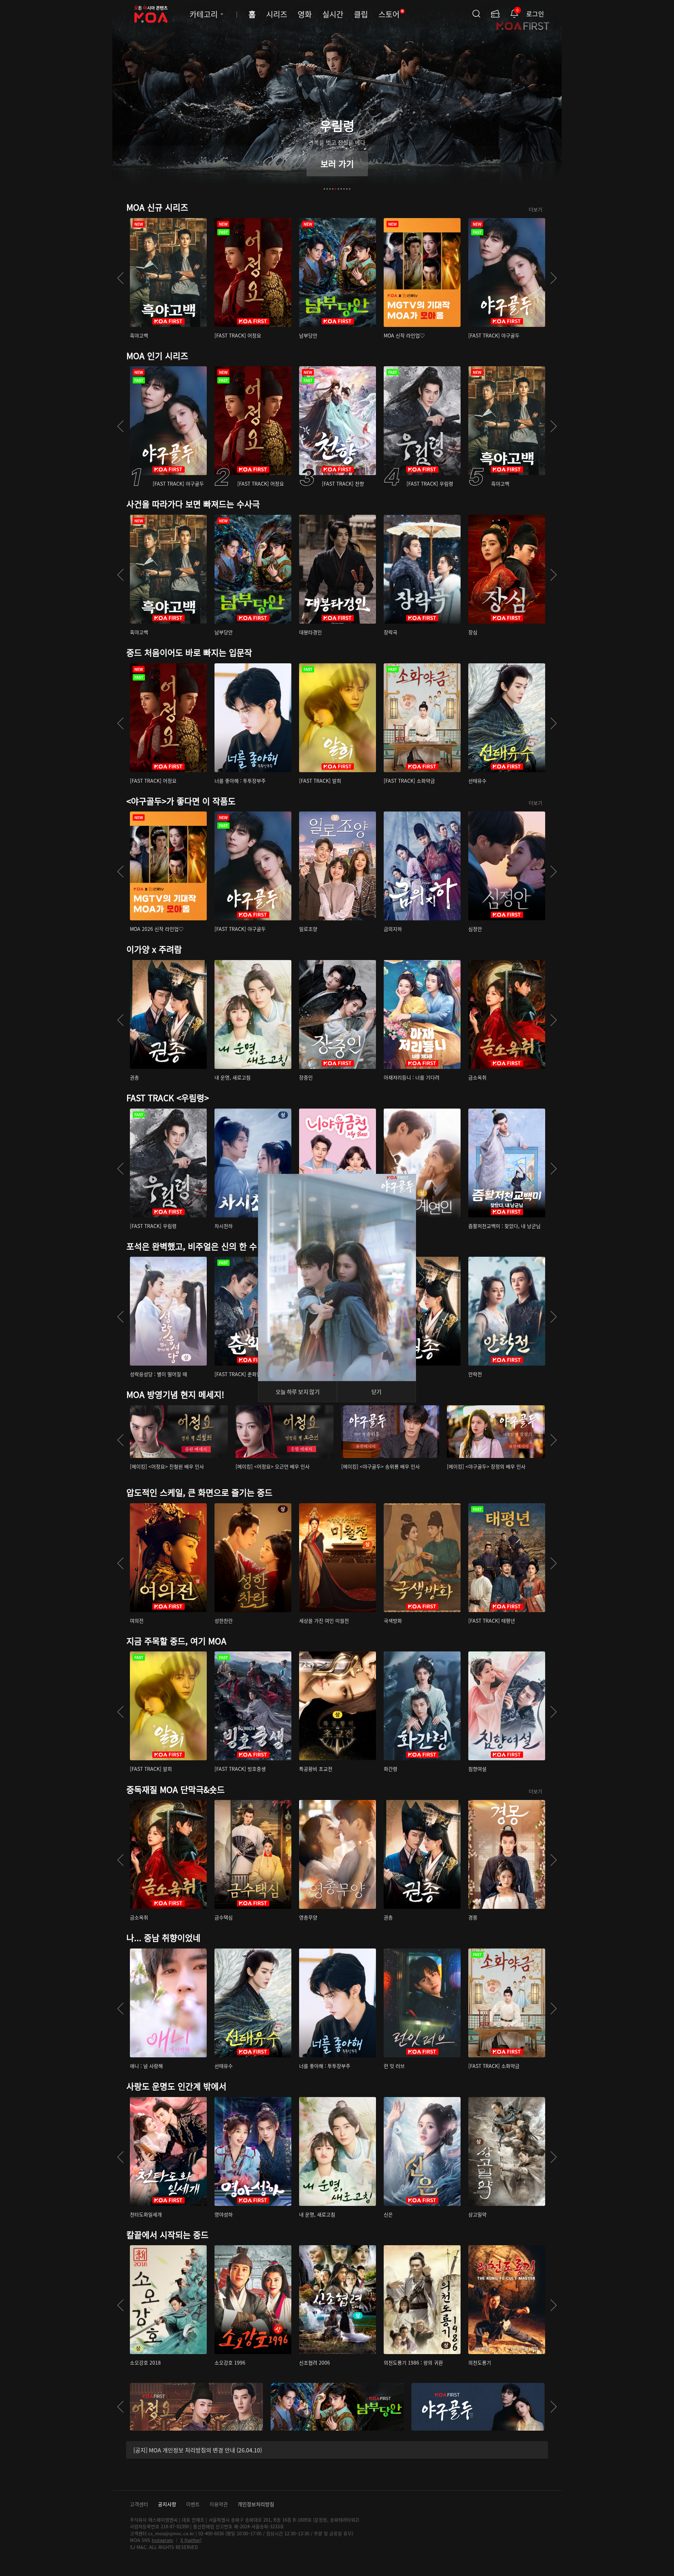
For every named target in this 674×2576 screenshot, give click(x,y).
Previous (120, 278)
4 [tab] (333, 189)
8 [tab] (344, 189)
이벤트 (193, 2504)
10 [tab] (350, 189)
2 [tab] (327, 189)
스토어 (391, 14)
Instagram (162, 2540)
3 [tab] (330, 189)
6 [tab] (338, 189)
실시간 (333, 14)
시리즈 (277, 14)
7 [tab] (341, 189)
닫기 (376, 1392)
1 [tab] (324, 189)
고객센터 (139, 2504)
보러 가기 (337, 163)
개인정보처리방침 (256, 2504)
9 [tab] (347, 189)
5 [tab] (336, 189)
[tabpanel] (337, 100)
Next (554, 278)
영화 (305, 14)
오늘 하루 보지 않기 (298, 1392)
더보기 (536, 209)
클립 (361, 14)
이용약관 (219, 2504)
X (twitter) (191, 2540)
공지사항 (167, 2504)
